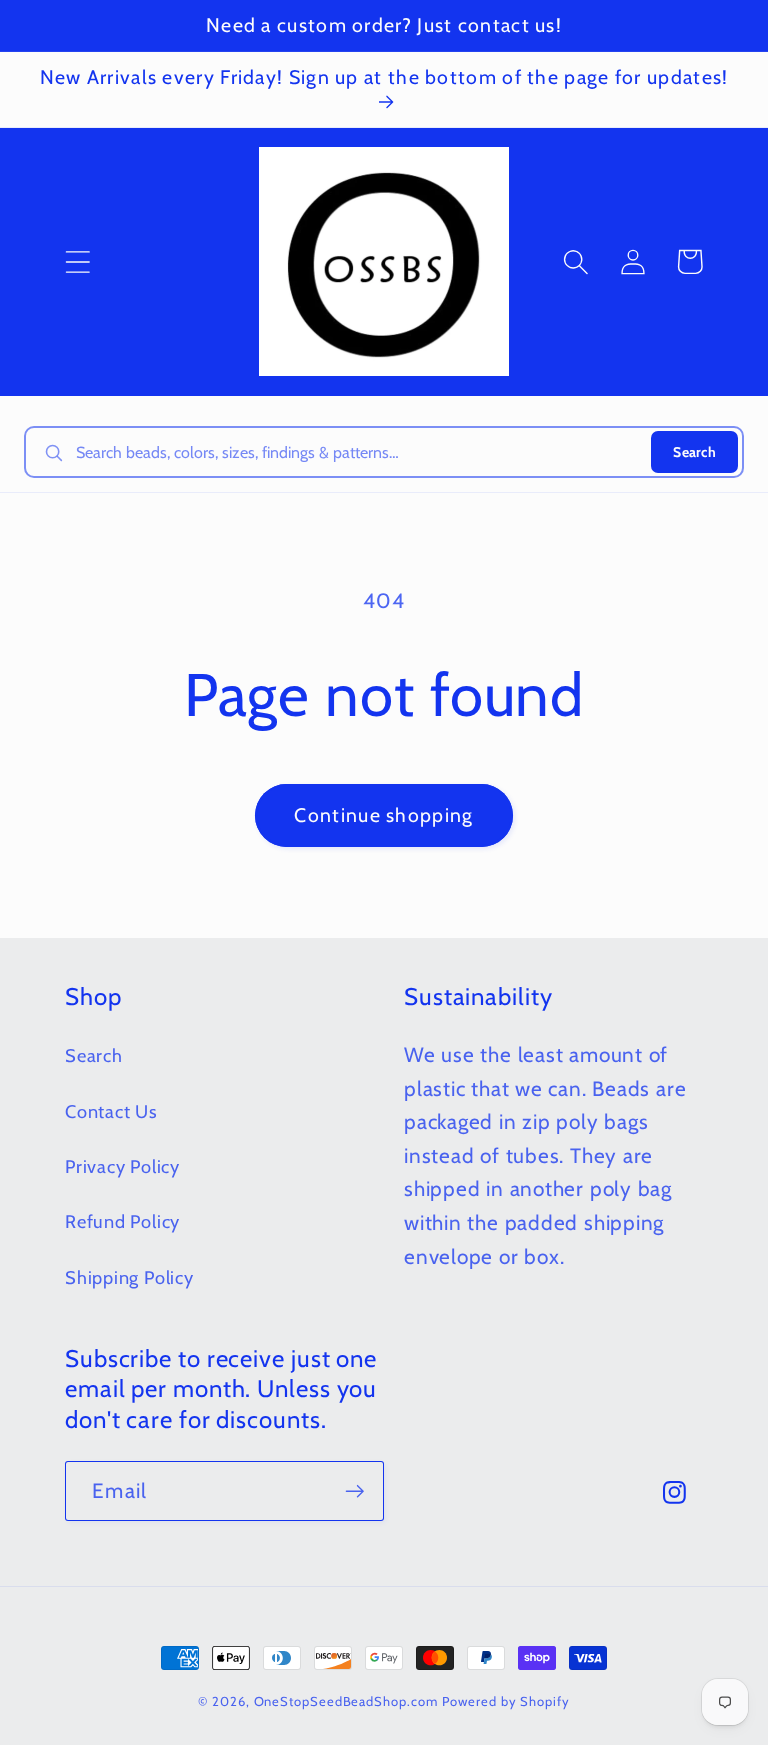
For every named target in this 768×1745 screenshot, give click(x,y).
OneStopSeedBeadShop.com (346, 1701)
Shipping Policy (129, 1277)
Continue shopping (383, 815)
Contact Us (111, 1111)
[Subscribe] (354, 1491)
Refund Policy (122, 1221)
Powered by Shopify (505, 1701)
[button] (77, 261)
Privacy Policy (122, 1166)
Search (694, 452)
